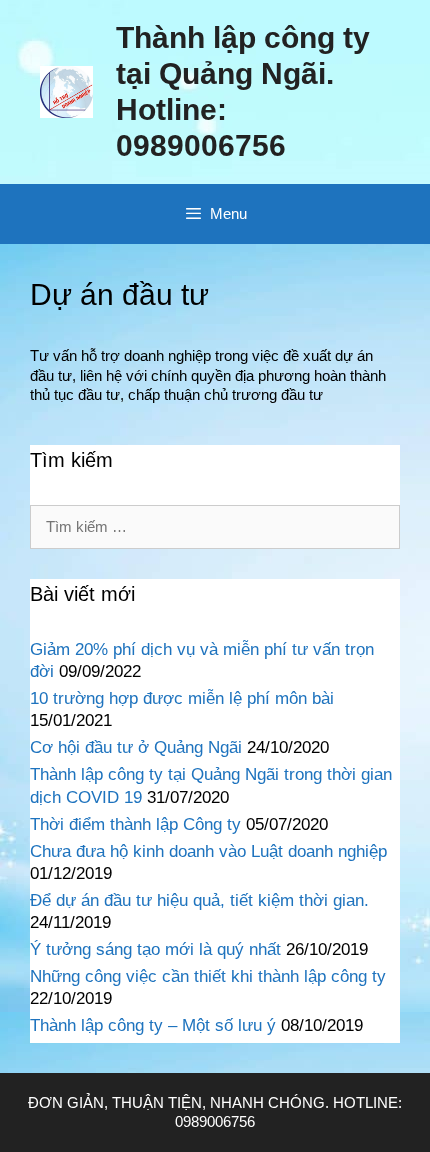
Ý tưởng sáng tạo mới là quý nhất (155, 949)
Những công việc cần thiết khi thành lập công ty (208, 976)
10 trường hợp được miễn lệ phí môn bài (182, 698)
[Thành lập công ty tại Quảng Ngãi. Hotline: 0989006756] (66, 90)
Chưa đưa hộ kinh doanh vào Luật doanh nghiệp (208, 851)
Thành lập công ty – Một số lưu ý (153, 1025)
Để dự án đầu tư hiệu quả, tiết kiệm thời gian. (199, 900)
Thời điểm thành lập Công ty (135, 824)
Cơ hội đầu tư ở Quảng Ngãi (136, 747)
